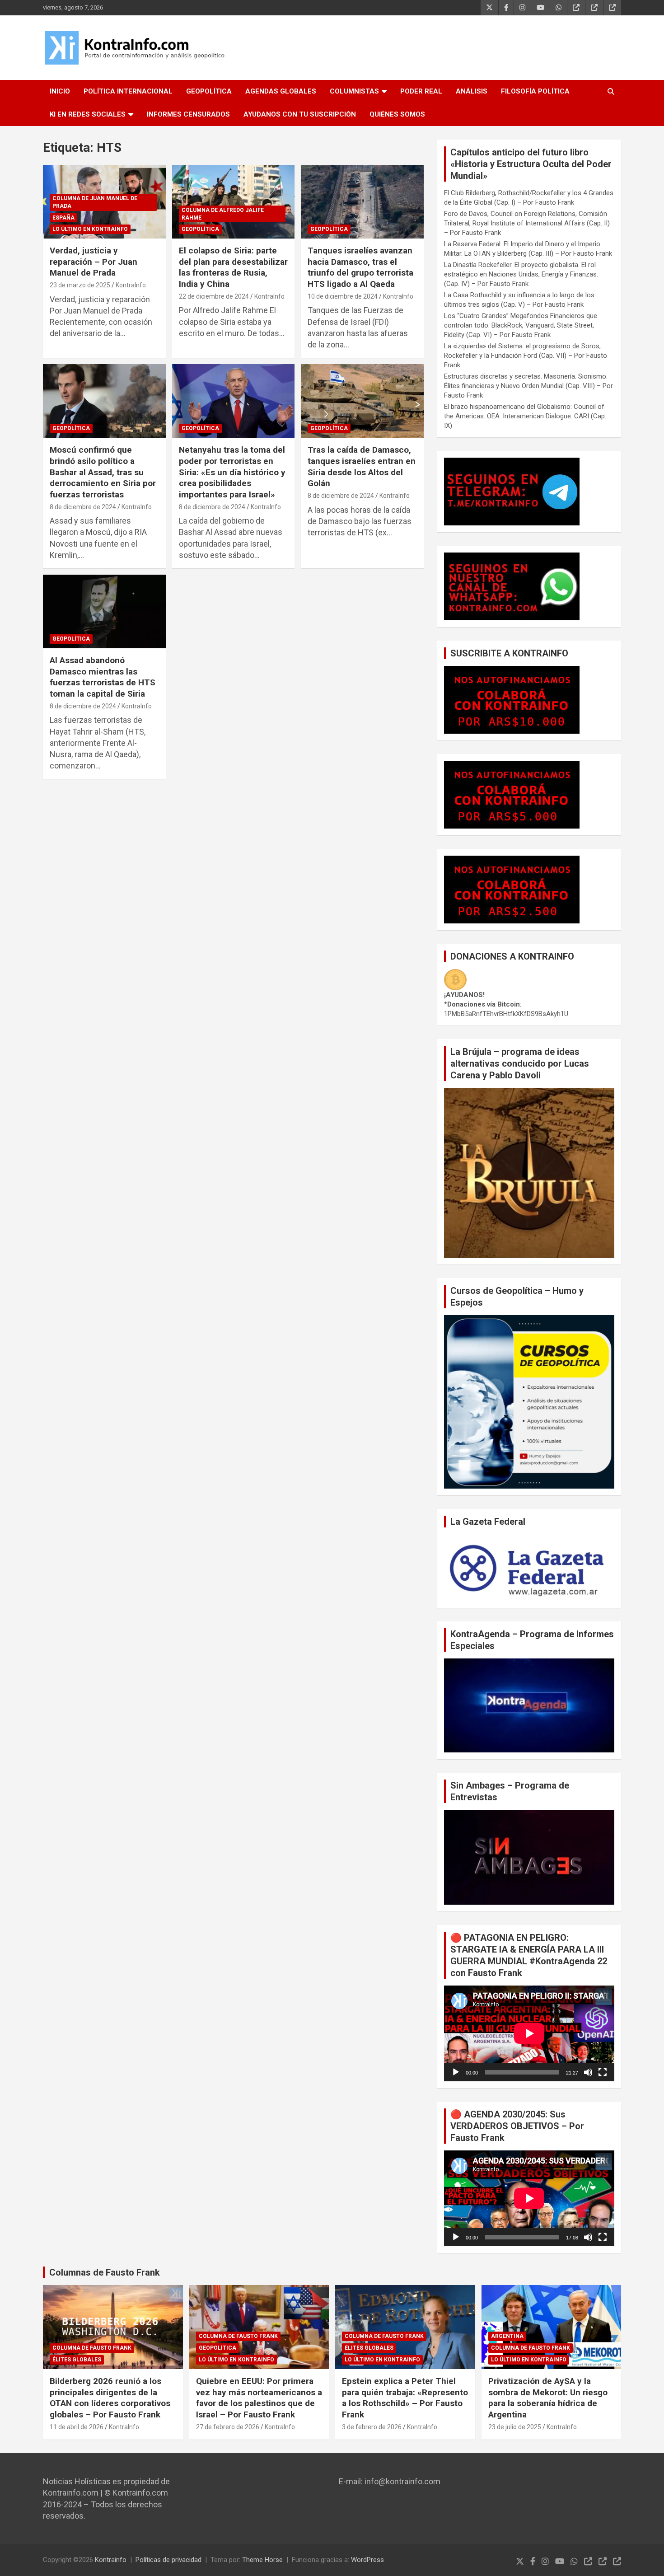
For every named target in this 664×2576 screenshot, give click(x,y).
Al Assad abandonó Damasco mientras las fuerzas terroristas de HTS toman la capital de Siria (103, 677)
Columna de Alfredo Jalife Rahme (223, 214)
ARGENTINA (507, 2336)
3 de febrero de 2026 (372, 2427)
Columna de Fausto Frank (92, 2348)
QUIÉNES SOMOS (397, 114)
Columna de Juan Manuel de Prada (95, 202)
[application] (529, 2033)
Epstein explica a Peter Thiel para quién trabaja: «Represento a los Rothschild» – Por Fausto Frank (405, 2398)
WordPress (367, 2560)
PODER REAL (421, 91)
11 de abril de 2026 (77, 2427)
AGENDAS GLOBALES (281, 91)
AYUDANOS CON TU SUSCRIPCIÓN (300, 114)
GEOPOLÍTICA (209, 91)
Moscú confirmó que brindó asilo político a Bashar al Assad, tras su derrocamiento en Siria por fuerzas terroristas (103, 472)
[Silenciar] (588, 2072)
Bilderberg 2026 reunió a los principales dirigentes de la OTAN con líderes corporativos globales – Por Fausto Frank (110, 2398)
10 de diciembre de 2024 (343, 296)
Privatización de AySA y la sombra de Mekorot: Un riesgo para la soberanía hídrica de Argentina (548, 2398)
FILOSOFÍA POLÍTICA (535, 91)
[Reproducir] (456, 2072)
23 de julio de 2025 (515, 2427)
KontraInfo (131, 285)
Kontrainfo (111, 2560)
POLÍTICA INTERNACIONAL (128, 91)
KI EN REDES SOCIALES (88, 114)
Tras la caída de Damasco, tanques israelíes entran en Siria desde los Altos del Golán (362, 466)
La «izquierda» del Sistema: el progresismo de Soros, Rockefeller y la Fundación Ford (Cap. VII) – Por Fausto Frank (526, 356)
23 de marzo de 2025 (80, 285)
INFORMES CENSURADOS (188, 114)
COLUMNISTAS (354, 91)
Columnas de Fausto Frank (105, 2272)
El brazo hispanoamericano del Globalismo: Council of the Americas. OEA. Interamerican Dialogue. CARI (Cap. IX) (525, 416)
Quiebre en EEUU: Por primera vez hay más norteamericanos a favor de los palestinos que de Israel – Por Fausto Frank (259, 2398)
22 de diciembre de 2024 (214, 296)
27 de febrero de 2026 (228, 2427)
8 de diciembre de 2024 (83, 507)
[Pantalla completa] (603, 2072)
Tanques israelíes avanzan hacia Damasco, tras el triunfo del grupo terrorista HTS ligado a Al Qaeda (360, 267)
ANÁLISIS (472, 91)
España (63, 218)
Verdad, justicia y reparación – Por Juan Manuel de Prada (94, 262)
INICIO (60, 91)
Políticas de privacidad (168, 2560)
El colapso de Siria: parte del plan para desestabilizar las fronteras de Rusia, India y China (233, 267)
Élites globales (77, 2360)
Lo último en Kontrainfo (90, 229)
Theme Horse (262, 2560)
